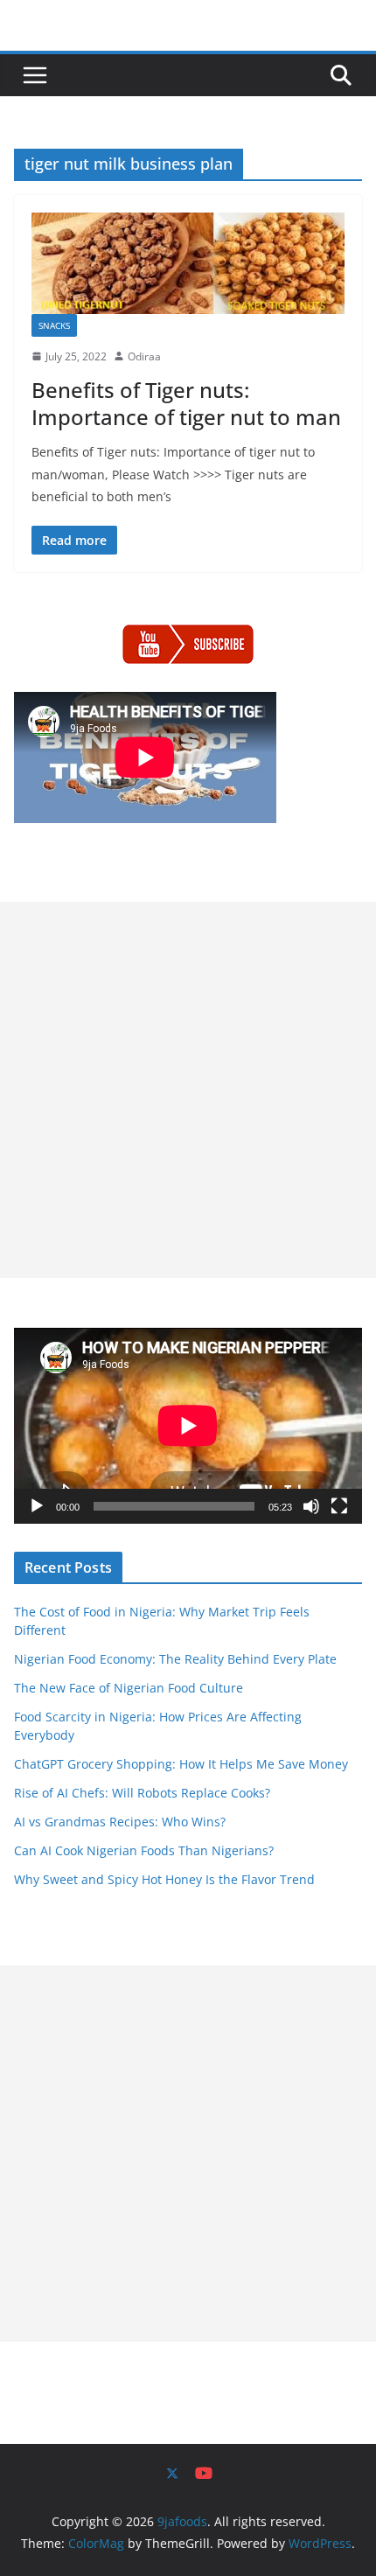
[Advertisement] (188, 1090)
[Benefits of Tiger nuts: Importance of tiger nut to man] (188, 263)
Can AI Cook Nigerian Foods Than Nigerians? (144, 1850)
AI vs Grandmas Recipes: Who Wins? (120, 1822)
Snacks (54, 325)
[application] (188, 1426)
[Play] (37, 1506)
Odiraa (144, 356)
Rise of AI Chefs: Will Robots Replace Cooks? (142, 1793)
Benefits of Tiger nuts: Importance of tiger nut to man (186, 403)
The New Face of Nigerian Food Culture (129, 1688)
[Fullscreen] (339, 1506)
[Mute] (311, 1506)
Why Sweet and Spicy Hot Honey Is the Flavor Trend (164, 1879)
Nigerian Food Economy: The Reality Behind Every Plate (175, 1659)
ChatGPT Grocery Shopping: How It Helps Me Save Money (181, 1764)
